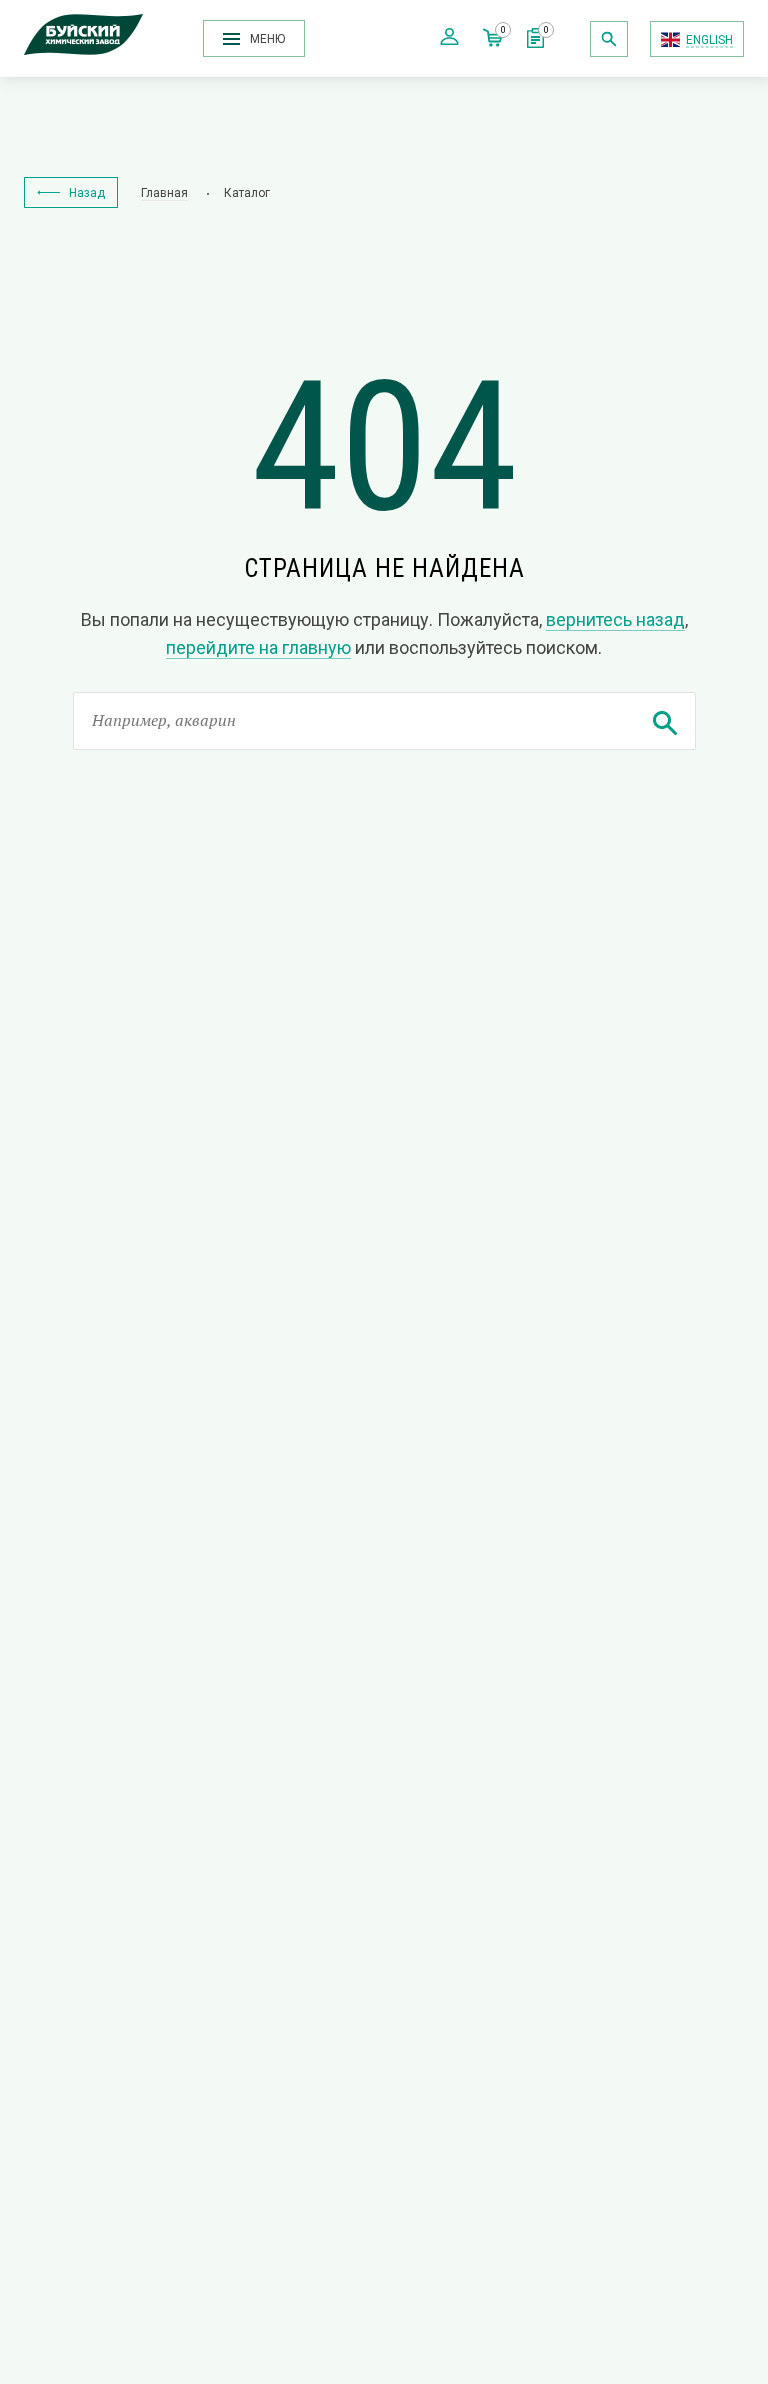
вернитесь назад (615, 619)
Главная (164, 193)
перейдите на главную (258, 647)
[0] (535, 42)
